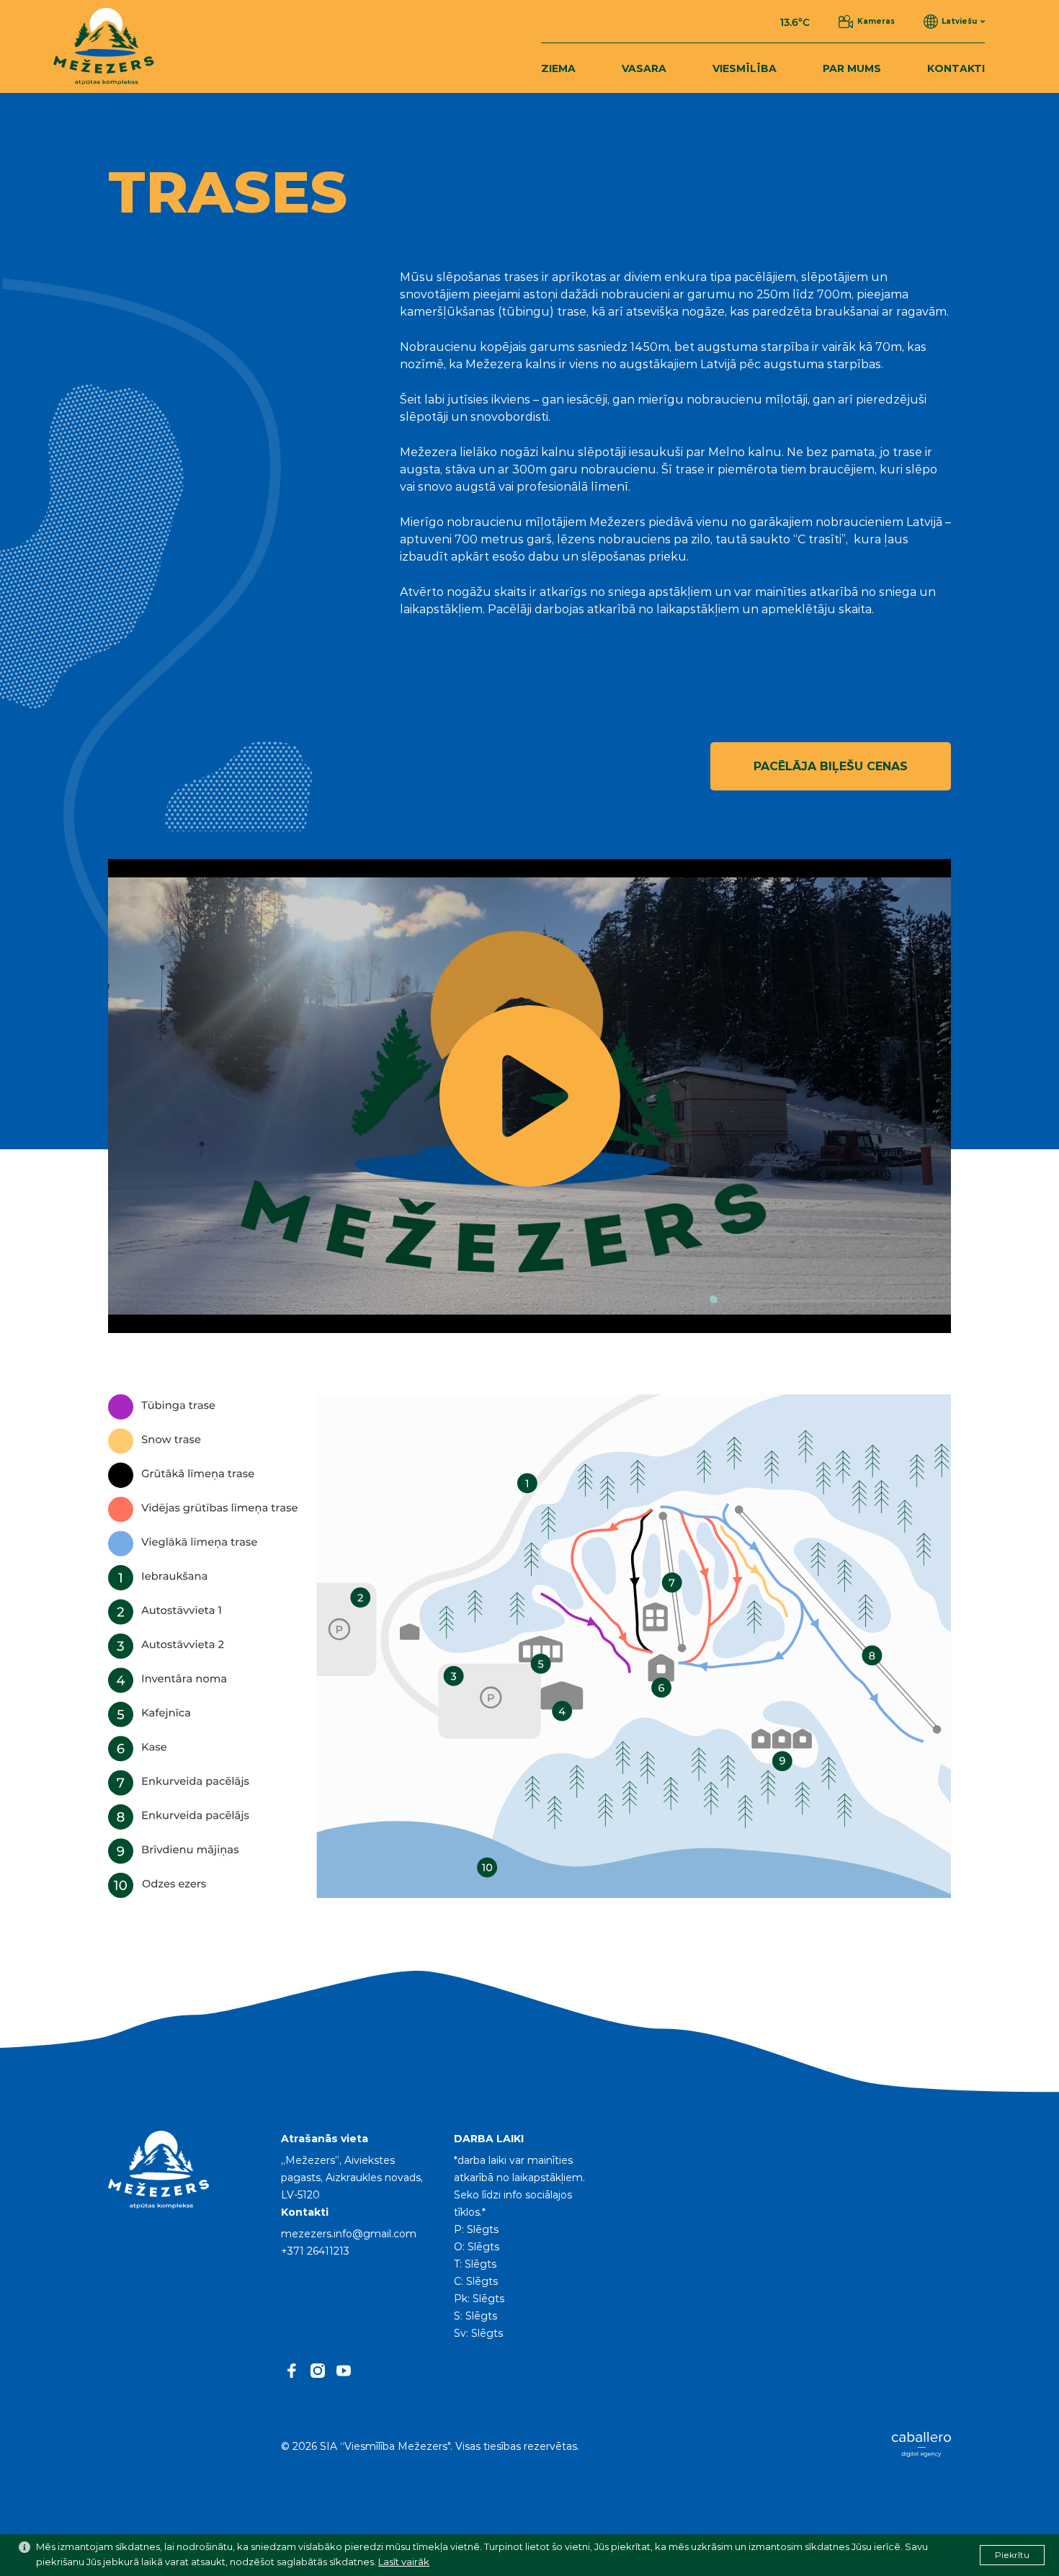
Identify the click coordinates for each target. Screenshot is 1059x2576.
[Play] (529, 1096)
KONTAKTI (956, 69)
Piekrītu (1012, 2555)
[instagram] (318, 2371)
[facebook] (292, 2371)
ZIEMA (558, 69)
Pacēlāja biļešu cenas (831, 767)
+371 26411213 (315, 2252)
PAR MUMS (852, 69)
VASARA (644, 69)
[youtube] (344, 2371)
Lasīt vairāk (404, 2563)
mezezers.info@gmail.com (349, 2234)
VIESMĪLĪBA (745, 69)
